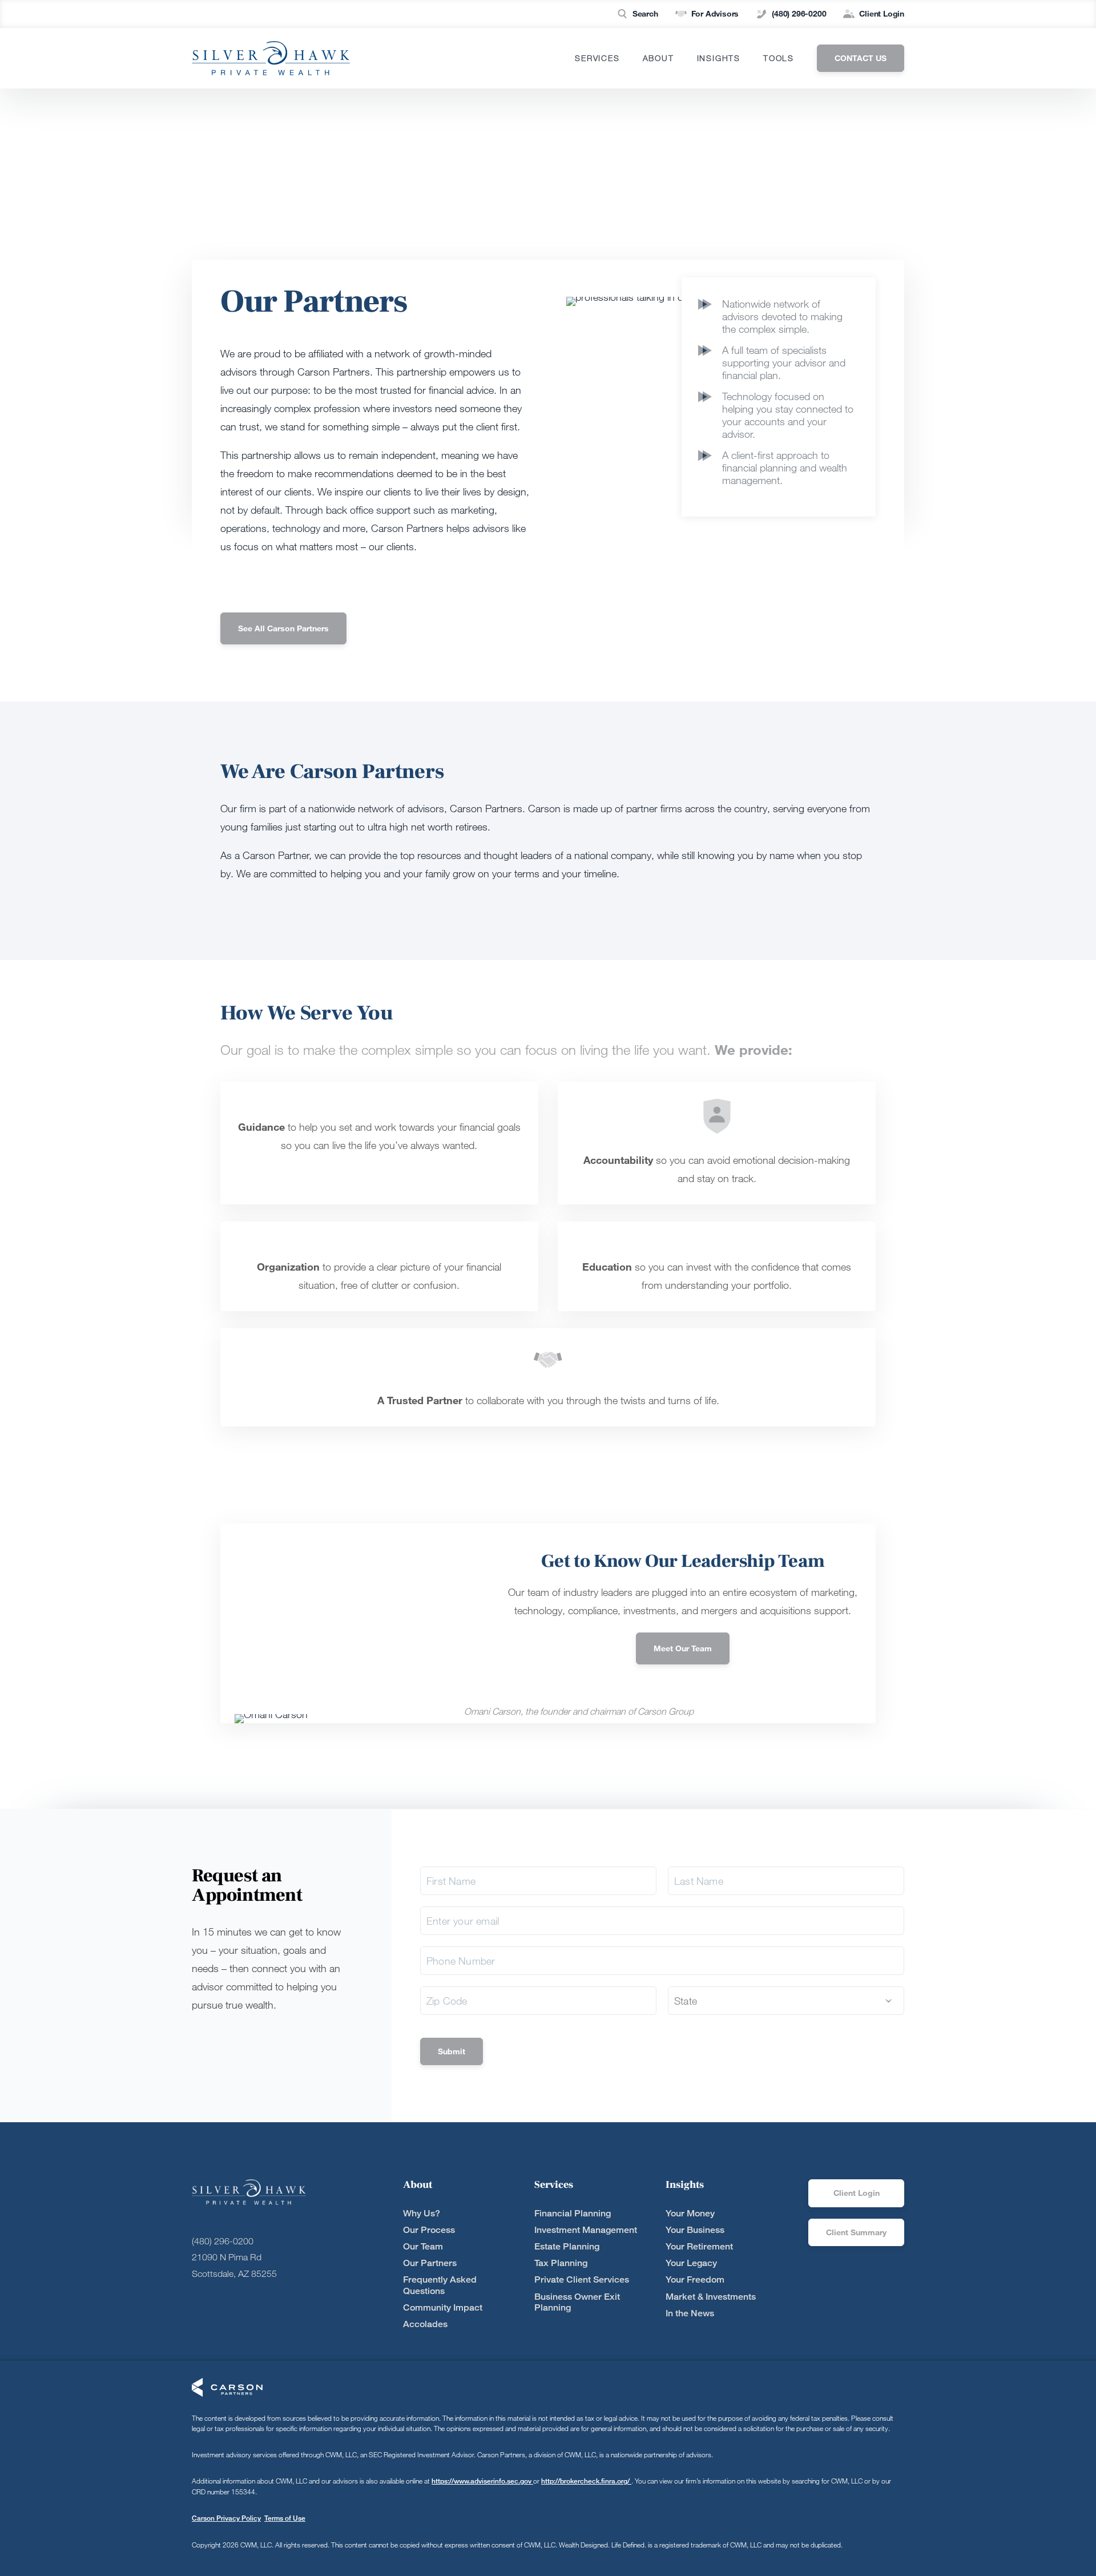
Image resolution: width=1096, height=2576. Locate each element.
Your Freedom (695, 2279)
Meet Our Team (683, 1648)
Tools (779, 58)
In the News (690, 2313)
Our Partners (430, 2263)
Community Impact (443, 2307)
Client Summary (856, 2232)
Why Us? (422, 2213)
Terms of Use (285, 2518)
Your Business (695, 2230)
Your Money (690, 2213)
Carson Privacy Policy (226, 2518)
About (658, 58)
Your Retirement (699, 2246)
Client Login (882, 13)
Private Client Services (582, 2279)
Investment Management (586, 2230)
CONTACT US (861, 58)
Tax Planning (561, 2263)
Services (597, 58)
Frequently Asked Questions (440, 2285)
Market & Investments (711, 2297)
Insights (719, 58)
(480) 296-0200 (799, 13)
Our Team (423, 2246)
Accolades (425, 2324)
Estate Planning (567, 2246)
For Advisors (715, 13)
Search (645, 13)
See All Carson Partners (283, 628)
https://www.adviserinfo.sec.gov (482, 2481)
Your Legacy (691, 2263)
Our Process (429, 2230)
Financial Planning (573, 2213)
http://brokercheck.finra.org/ (586, 2481)
